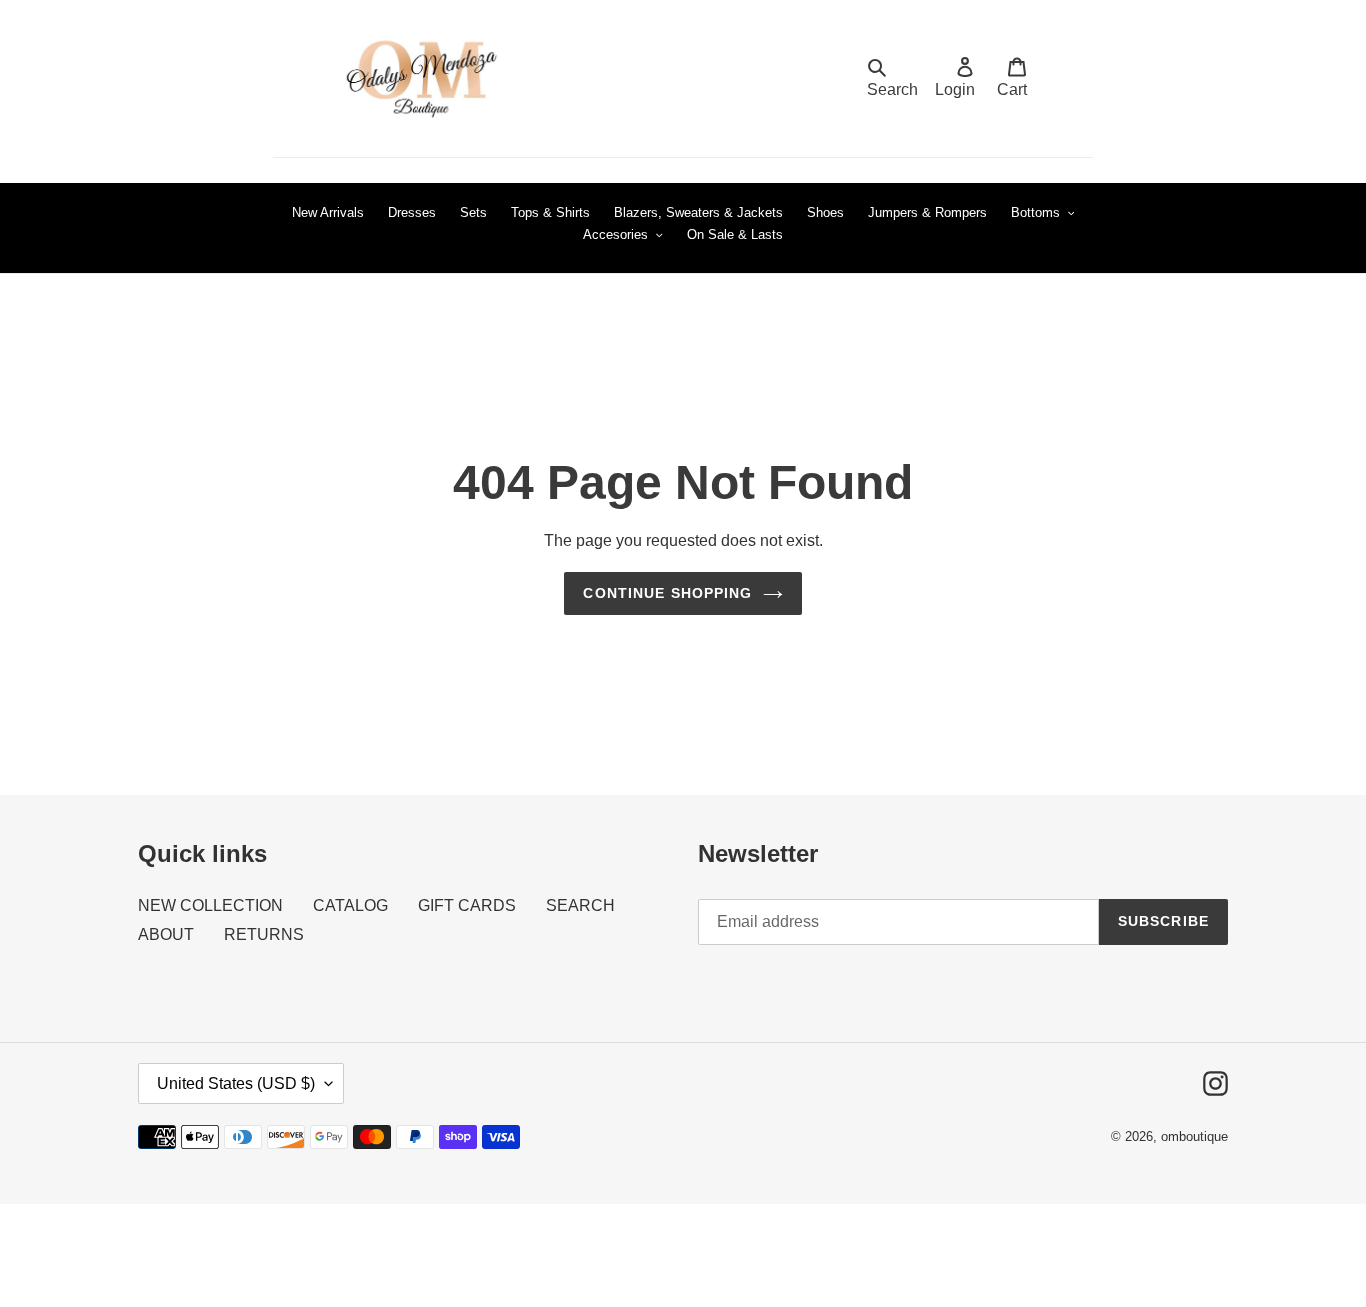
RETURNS (264, 934)
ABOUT (166, 934)
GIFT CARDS (467, 905)
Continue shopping (667, 593)
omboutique (1194, 1136)
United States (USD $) (236, 1083)
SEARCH (580, 905)
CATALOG (350, 905)
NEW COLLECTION (210, 905)
